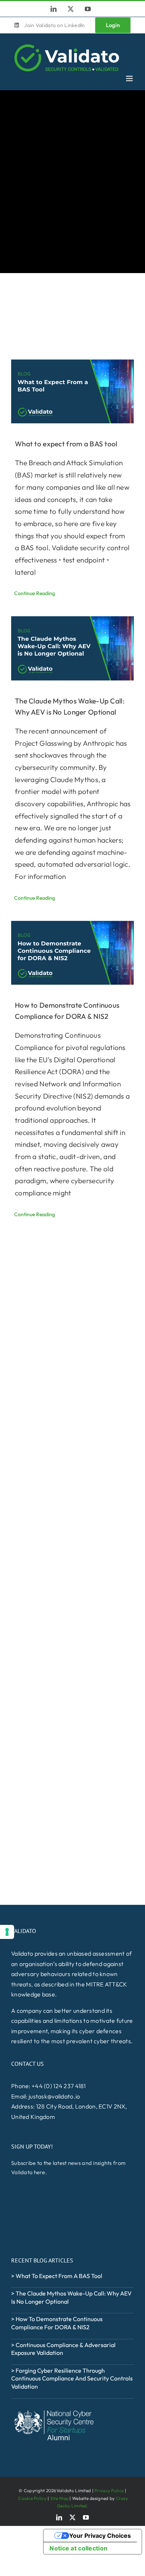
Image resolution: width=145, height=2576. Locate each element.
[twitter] (72, 2517)
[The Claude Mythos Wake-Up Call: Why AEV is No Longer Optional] (72, 648)
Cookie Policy (32, 2498)
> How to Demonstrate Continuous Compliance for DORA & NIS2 (57, 2323)
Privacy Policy (109, 2490)
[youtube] (86, 2517)
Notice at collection (78, 2548)
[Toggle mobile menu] (130, 78)
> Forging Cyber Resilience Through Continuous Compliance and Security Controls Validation (72, 2378)
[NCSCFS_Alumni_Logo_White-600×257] (54, 2410)
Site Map (59, 2498)
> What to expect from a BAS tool (57, 2276)
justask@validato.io (54, 2096)
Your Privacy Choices (100, 2536)
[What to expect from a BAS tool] (72, 392)
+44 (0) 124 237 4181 (59, 2086)
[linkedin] (59, 2517)
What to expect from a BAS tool (66, 444)
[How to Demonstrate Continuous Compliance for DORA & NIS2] (72, 953)
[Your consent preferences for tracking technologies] (7, 1932)
